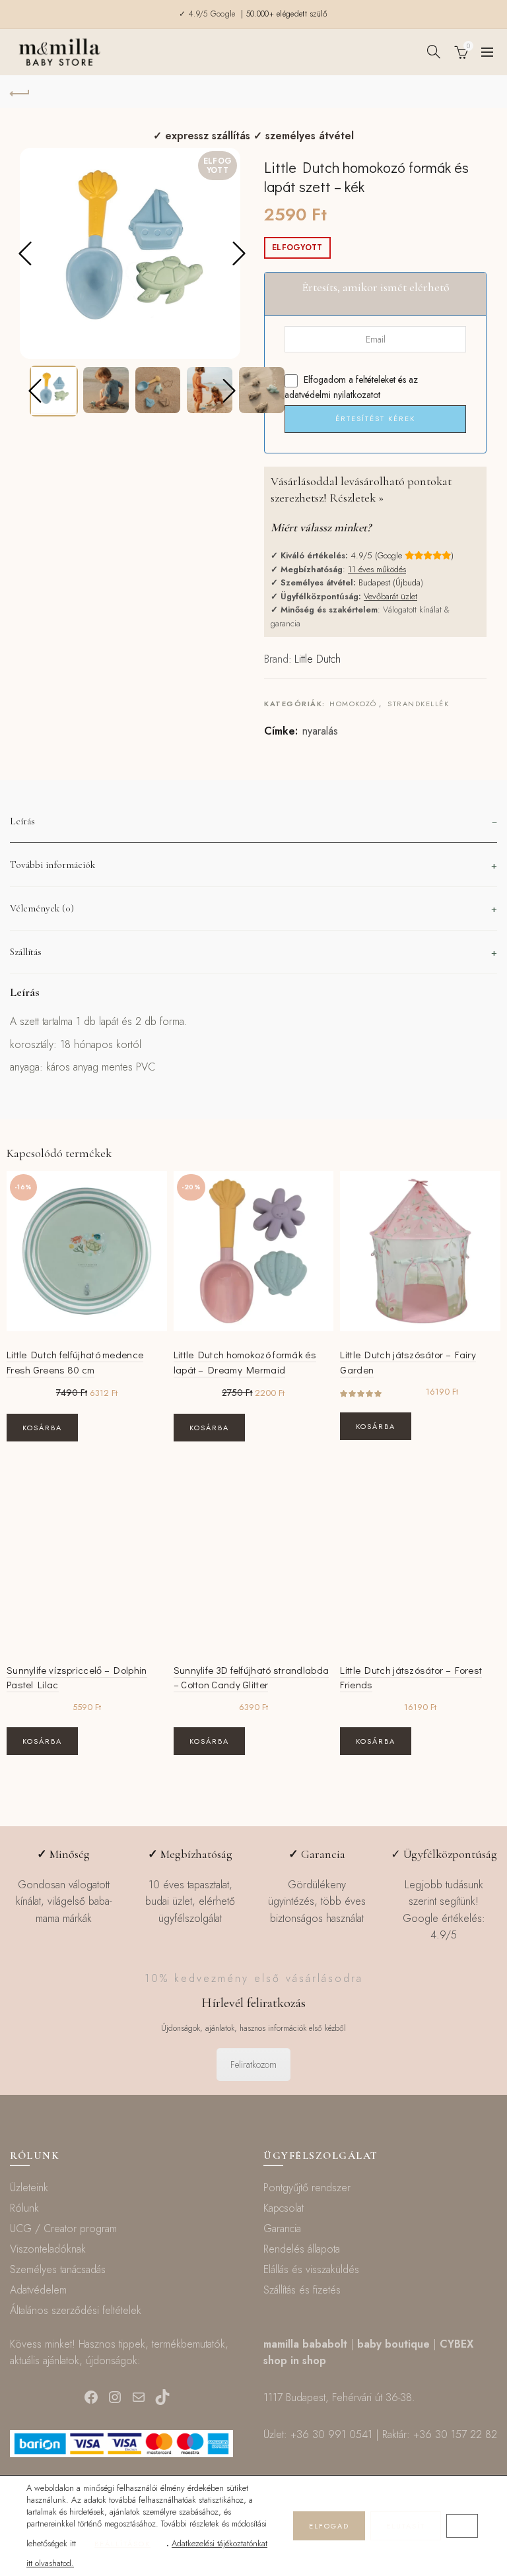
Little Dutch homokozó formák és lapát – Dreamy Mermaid (245, 1362)
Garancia (282, 2229)
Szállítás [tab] (26, 952)
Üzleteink (29, 2188)
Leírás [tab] (22, 821)
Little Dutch (318, 659)
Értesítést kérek (375, 418)
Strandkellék (418, 704)
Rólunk (24, 2208)
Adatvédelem (38, 2290)
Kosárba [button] (42, 1428)
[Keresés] (434, 51)
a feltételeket (372, 380)
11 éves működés (377, 569)
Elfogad (329, 2526)
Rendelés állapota (302, 2249)
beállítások (122, 2544)
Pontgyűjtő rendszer (307, 2188)
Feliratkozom (253, 2064)
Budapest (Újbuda (389, 582)
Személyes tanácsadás (58, 2269)
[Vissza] (20, 92)
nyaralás (320, 731)
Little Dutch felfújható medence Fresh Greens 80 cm (75, 1362)
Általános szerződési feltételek (76, 2310)
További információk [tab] (52, 865)
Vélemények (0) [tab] (42, 908)
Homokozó (353, 704)
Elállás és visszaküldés (311, 2269)
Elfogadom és (351, 387)
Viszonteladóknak (48, 2249)
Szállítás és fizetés (302, 2290)
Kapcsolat (284, 2208)
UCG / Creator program (63, 2229)
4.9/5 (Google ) (402, 555)
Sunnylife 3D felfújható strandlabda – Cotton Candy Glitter (252, 1677)
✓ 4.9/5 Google (209, 14)
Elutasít (406, 2526)
